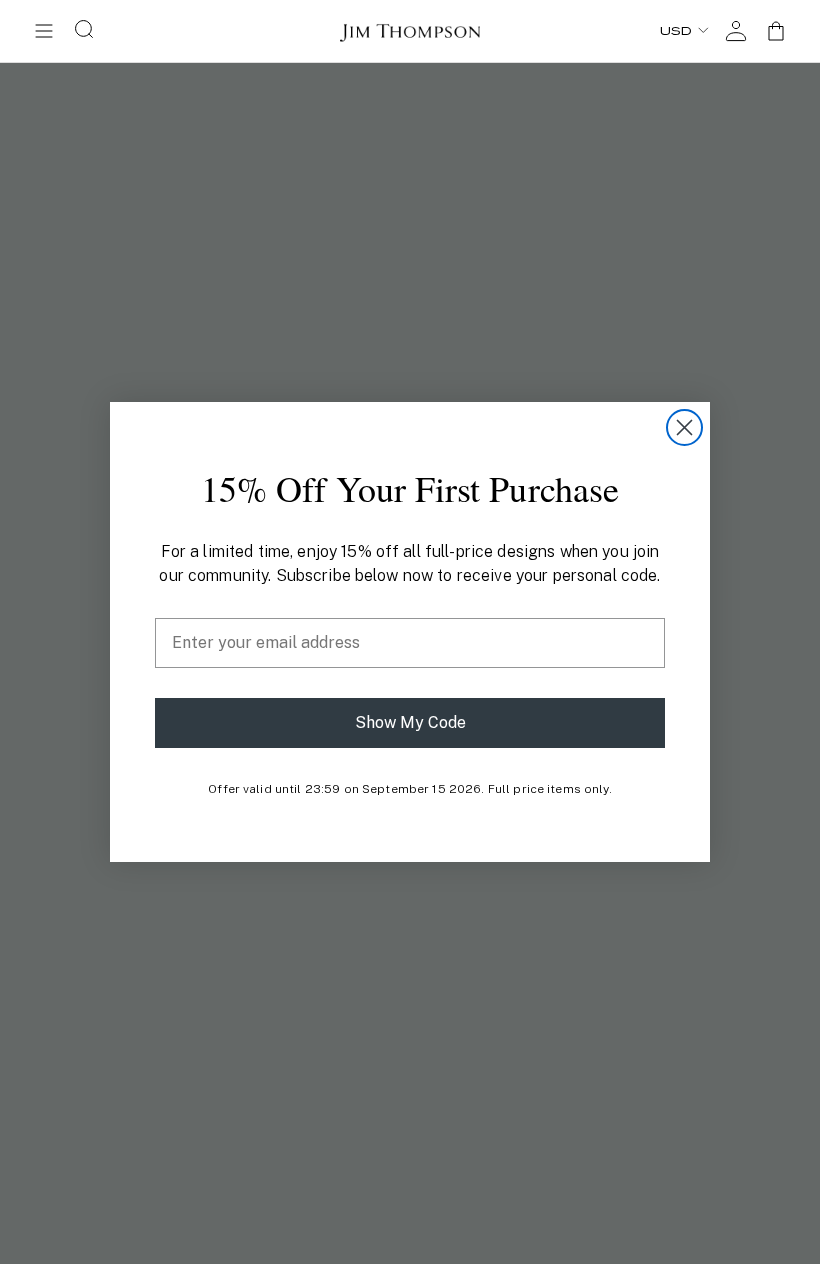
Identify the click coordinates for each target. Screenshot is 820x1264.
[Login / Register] (736, 31)
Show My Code (410, 722)
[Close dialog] (684, 427)
